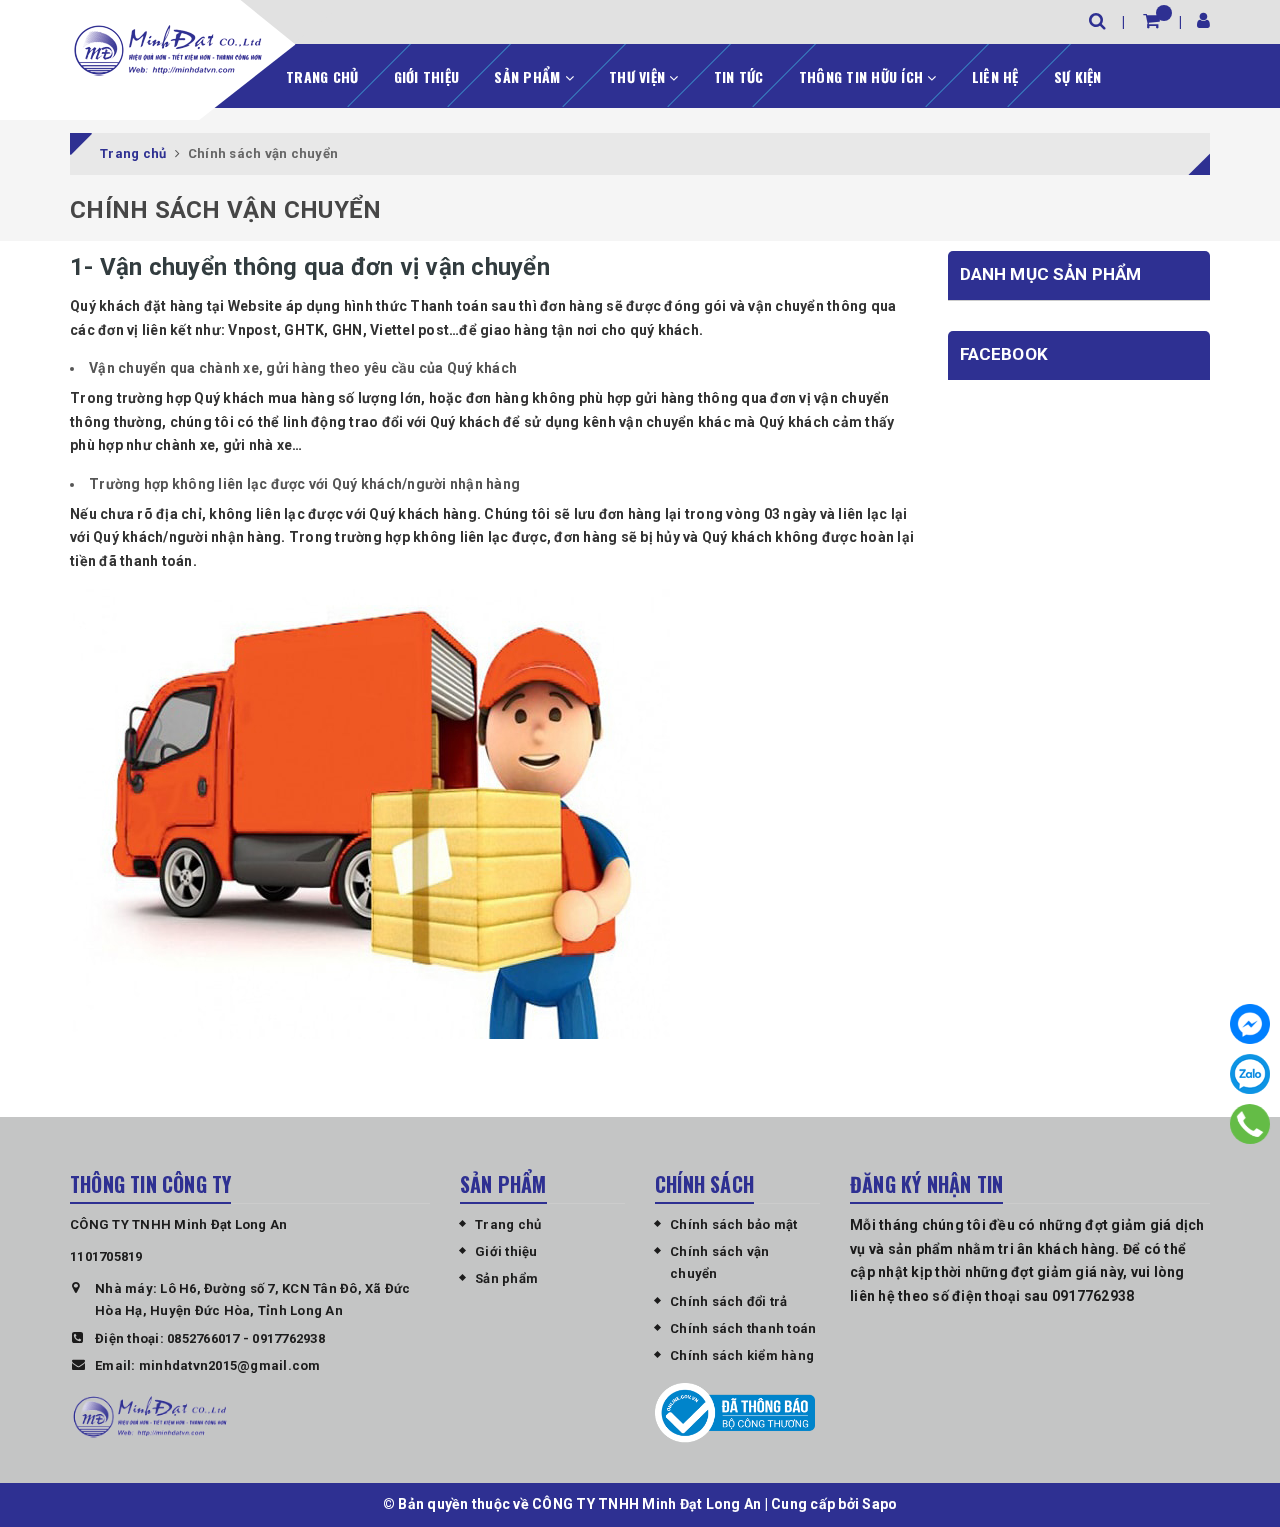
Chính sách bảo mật (734, 1224)
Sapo (879, 1504)
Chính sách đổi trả (729, 1301)
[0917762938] (1249, 1124)
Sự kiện (1078, 76)
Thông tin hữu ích (863, 76)
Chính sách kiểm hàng (742, 1355)
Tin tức (739, 76)
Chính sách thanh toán (743, 1328)
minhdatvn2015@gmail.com (230, 1365)
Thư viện (639, 76)
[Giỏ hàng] (1151, 20)
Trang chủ (322, 76)
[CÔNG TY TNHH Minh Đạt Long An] (168, 50)
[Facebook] (1250, 1024)
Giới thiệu (427, 76)
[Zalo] (1250, 1074)
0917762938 (288, 1338)
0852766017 (203, 1338)
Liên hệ (995, 76)
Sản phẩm (529, 76)
